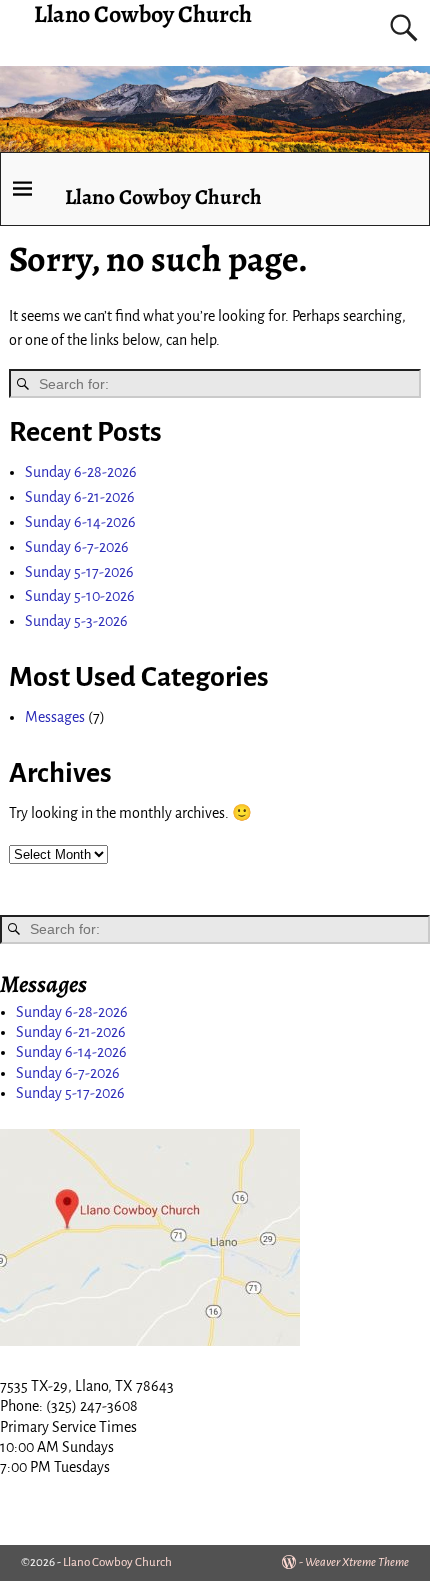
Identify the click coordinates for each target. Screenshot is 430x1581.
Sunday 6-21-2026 (80, 497)
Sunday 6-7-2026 (77, 547)
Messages (55, 717)
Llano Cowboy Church (163, 196)
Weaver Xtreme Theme (357, 1562)
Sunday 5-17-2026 (79, 572)
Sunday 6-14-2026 (80, 522)
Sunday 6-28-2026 (81, 472)
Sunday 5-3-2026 (76, 621)
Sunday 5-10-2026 (80, 596)
